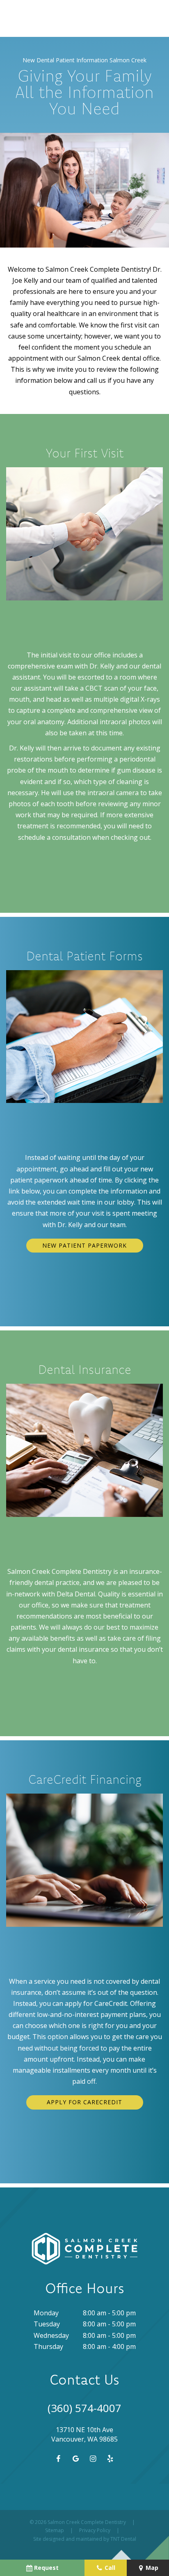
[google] (75, 2458)
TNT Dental (123, 2539)
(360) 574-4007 (84, 2408)
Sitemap (55, 2530)
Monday (46, 2313)
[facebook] (58, 2458)
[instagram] (92, 2458)
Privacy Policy (95, 2530)
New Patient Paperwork (84, 1245)
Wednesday (51, 2335)
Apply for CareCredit (84, 2102)
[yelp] (110, 2458)
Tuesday (47, 2324)
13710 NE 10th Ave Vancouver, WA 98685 (84, 2434)
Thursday (48, 2346)
